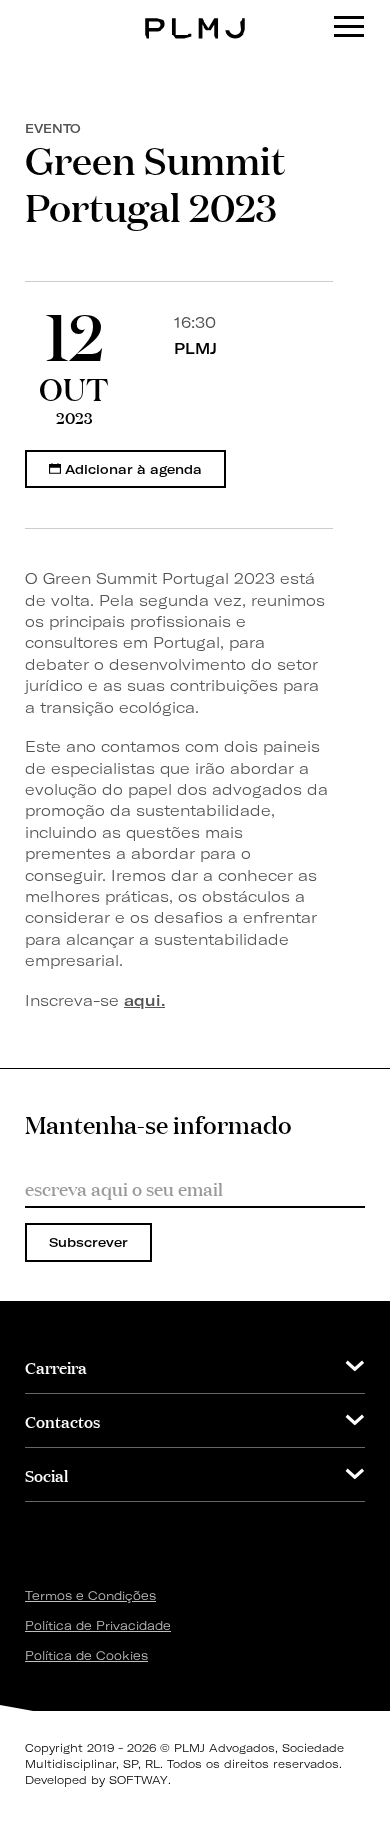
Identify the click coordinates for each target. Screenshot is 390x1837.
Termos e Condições (90, 1595)
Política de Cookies (86, 1655)
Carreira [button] (56, 1366)
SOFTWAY (138, 1780)
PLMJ (195, 13)
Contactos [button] (62, 1420)
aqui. (144, 1000)
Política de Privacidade (98, 1625)
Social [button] (46, 1474)
